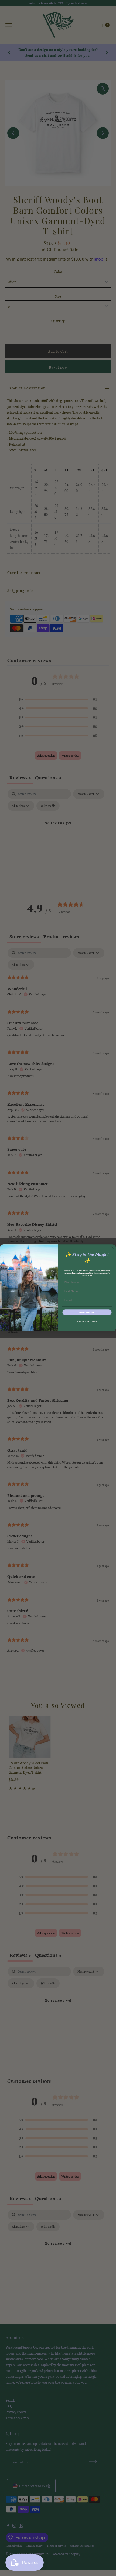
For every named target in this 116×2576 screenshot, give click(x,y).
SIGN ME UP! (87, 1312)
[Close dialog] (113, 1248)
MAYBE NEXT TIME (87, 1321)
